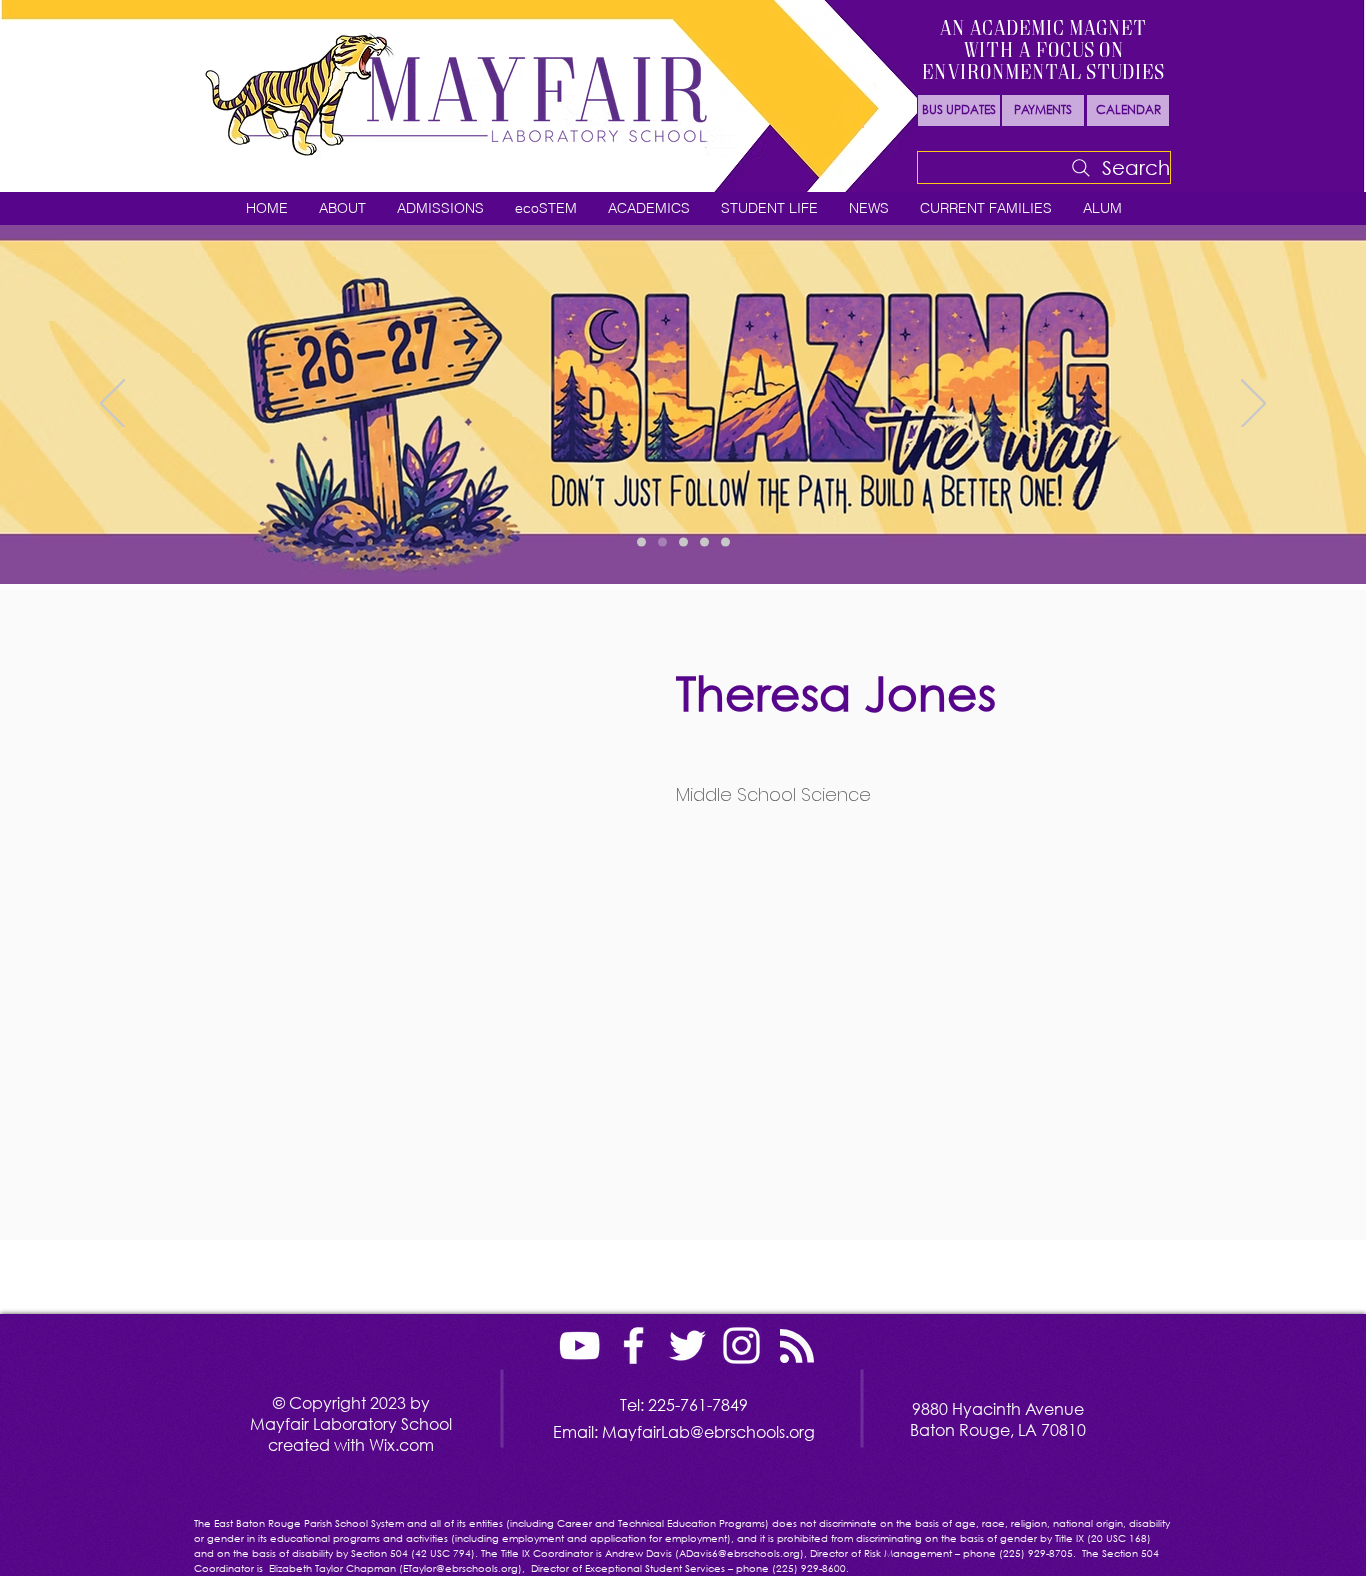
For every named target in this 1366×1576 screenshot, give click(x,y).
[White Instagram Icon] (741, 1345)
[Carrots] (683, 542)
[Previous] (112, 405)
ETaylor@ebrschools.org (460, 1568)
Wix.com (401, 1444)
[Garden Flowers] (641, 542)
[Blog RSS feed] (797, 1347)
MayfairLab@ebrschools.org (708, 1431)
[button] (342, 208)
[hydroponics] (704, 542)
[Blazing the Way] (662, 542)
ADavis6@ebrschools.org (739, 1553)
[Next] (1253, 405)
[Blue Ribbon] (725, 542)
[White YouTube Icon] (579, 1345)
